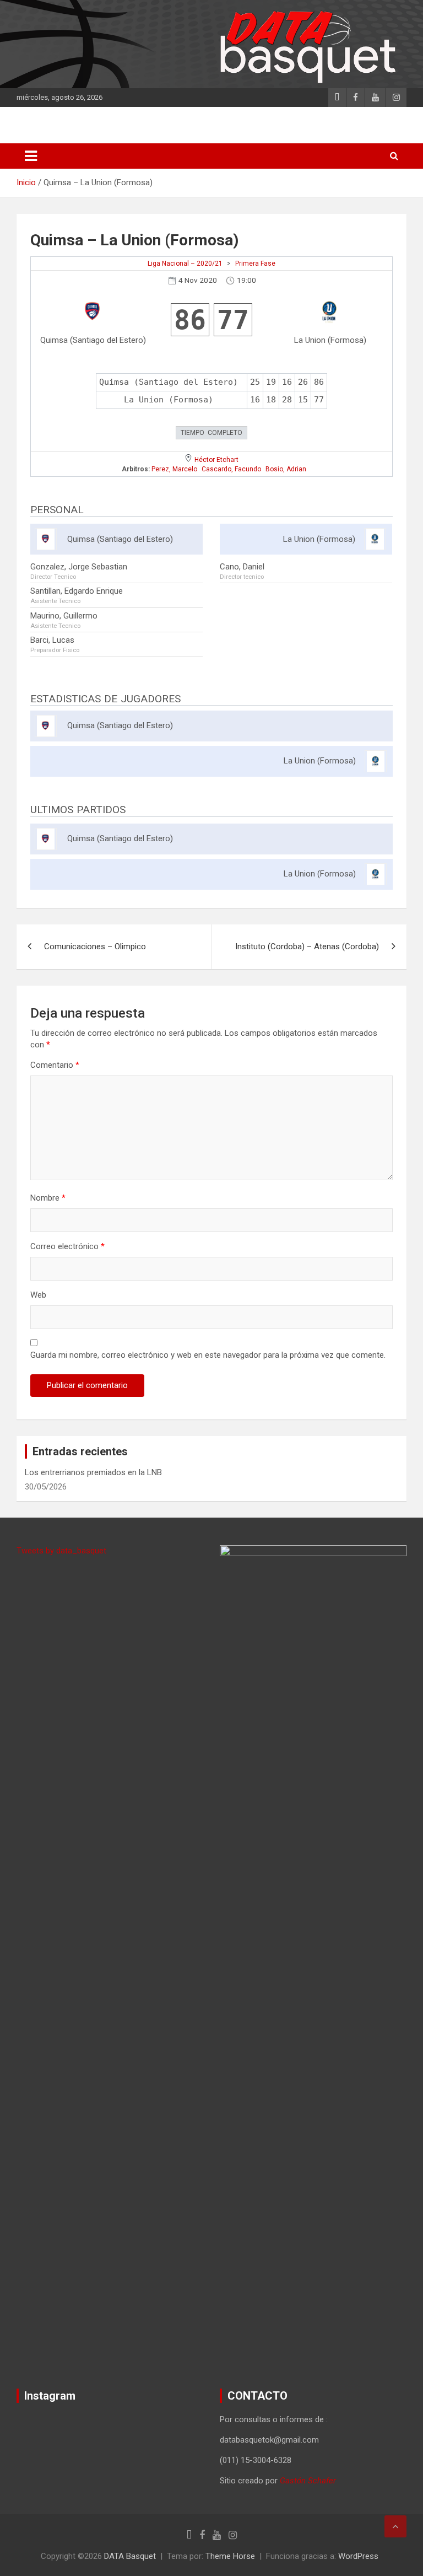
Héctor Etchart (216, 460)
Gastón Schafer (308, 2481)
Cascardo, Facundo (231, 469)
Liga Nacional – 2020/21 (185, 263)
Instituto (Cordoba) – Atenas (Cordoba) (307, 946)
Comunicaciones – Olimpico (95, 946)
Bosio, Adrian (286, 469)
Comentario (55, 1065)
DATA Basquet (130, 2556)
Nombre (48, 1198)
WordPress (358, 2556)
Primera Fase (255, 263)
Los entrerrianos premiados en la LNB (93, 1472)
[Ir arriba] (395, 2526)
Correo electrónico (67, 1246)
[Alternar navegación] (31, 156)
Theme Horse (230, 2556)
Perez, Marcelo (174, 469)
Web (38, 1295)
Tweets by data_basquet (61, 1551)
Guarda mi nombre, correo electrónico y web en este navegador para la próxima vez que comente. (208, 1355)
